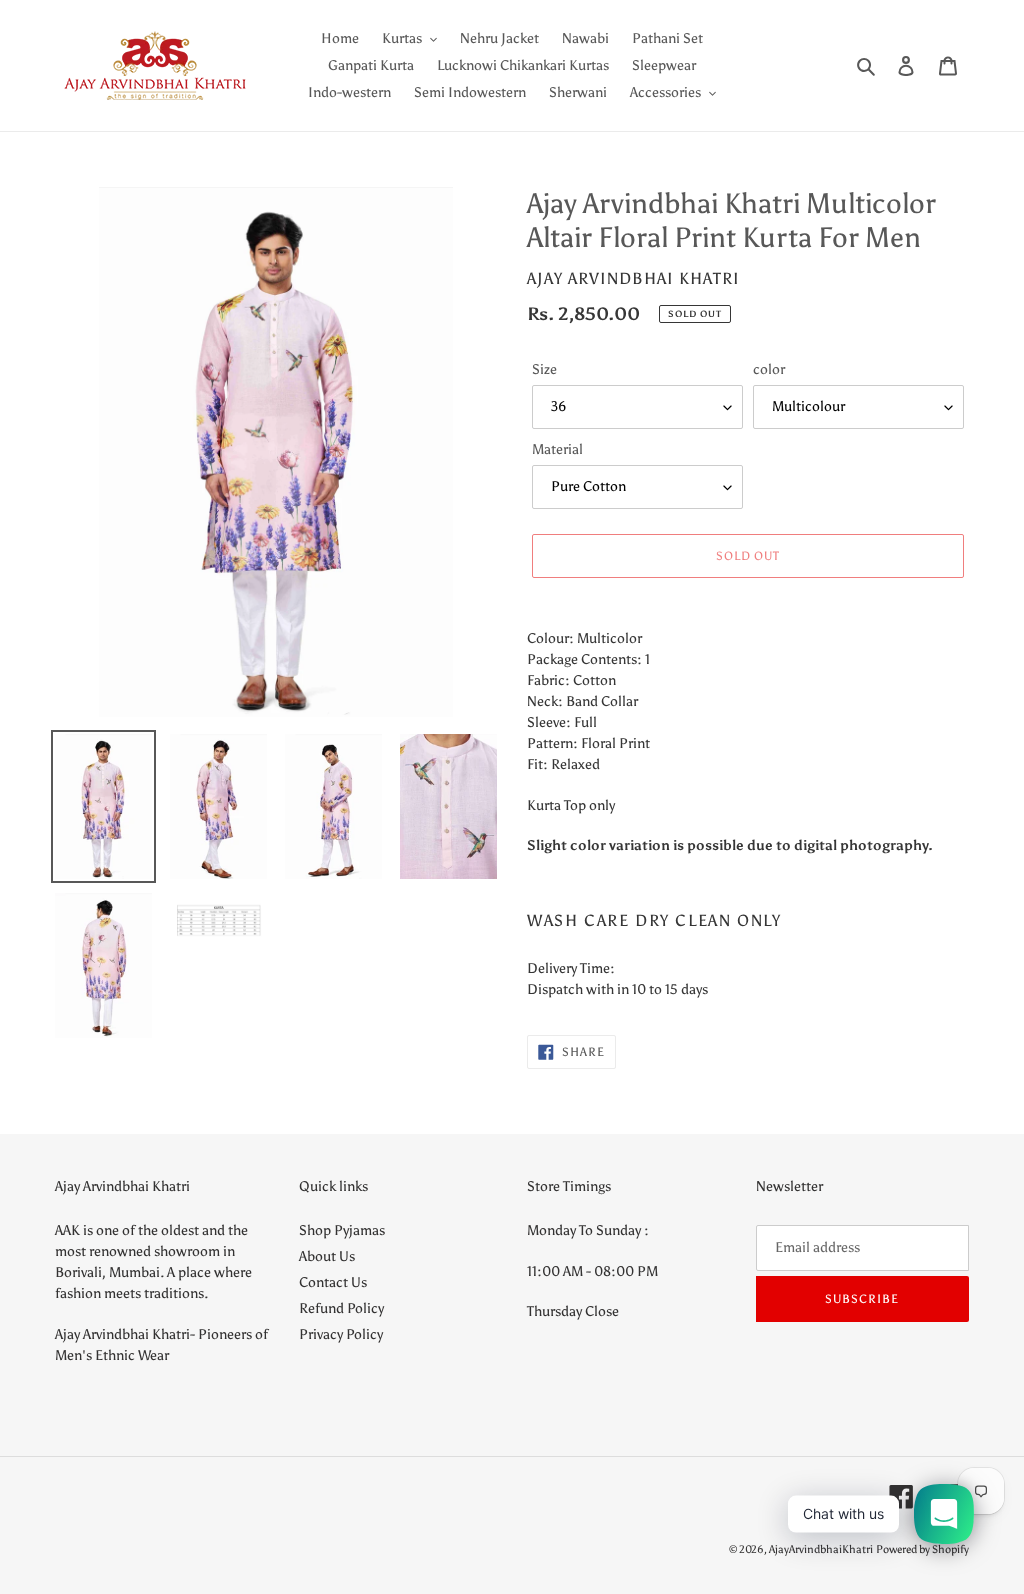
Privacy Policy (341, 1334)
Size (544, 369)
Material (557, 449)
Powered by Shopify (922, 1549)
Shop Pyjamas (342, 1230)
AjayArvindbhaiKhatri (821, 1549)
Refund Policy (341, 1308)
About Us (327, 1256)
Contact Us (333, 1282)
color (769, 369)
